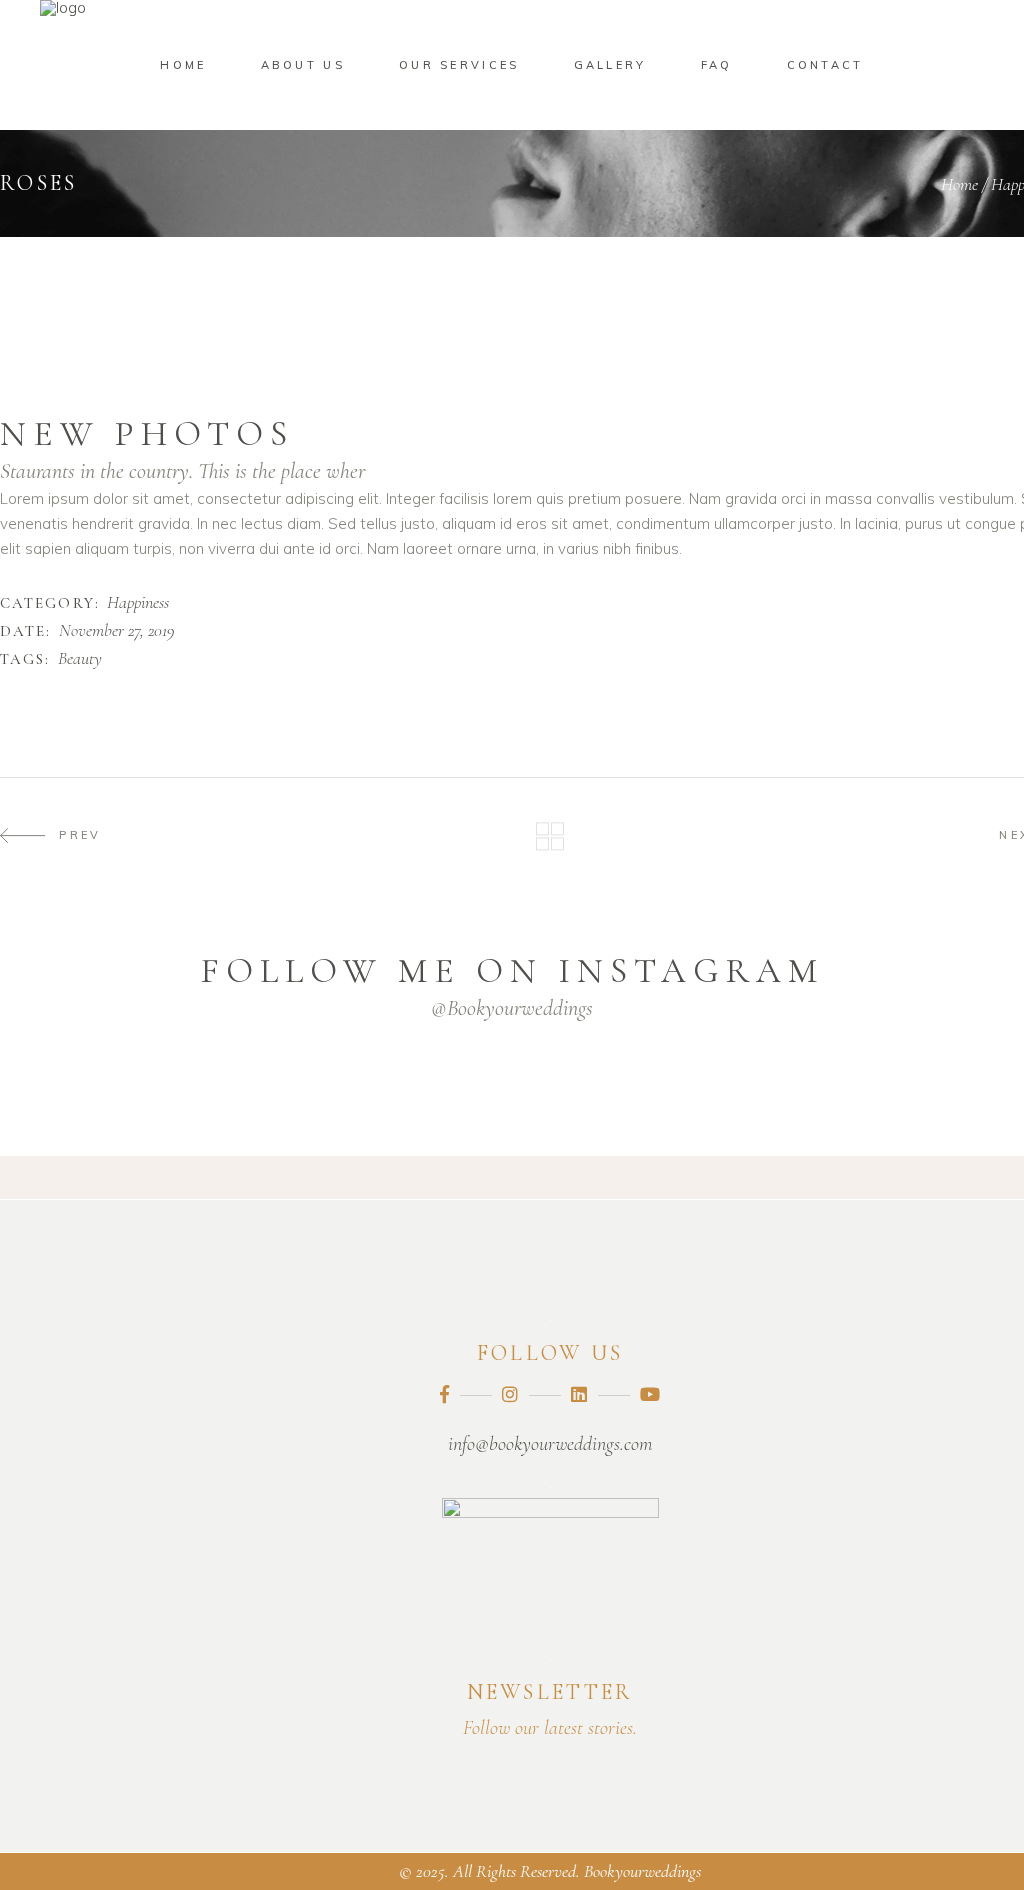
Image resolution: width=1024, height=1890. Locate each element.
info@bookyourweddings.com (550, 1444)
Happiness (138, 603)
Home (959, 184)
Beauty (80, 659)
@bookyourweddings (512, 1008)
